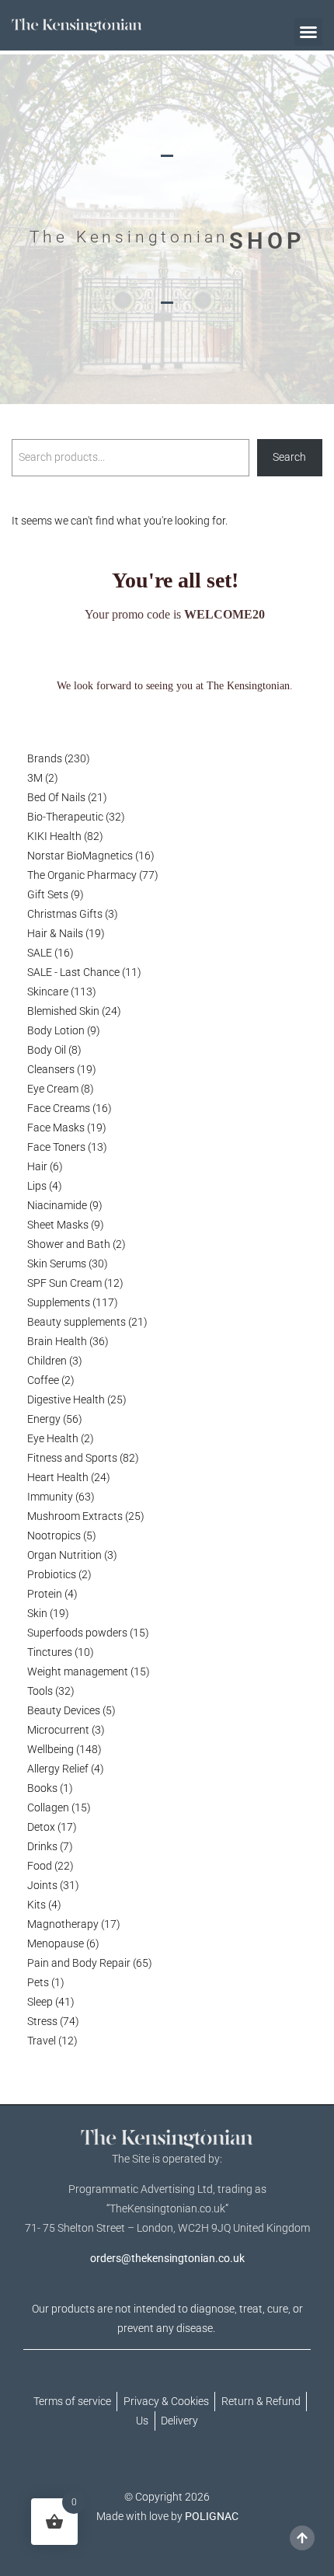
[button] (308, 32)
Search (289, 457)
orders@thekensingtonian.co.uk (167, 2258)
